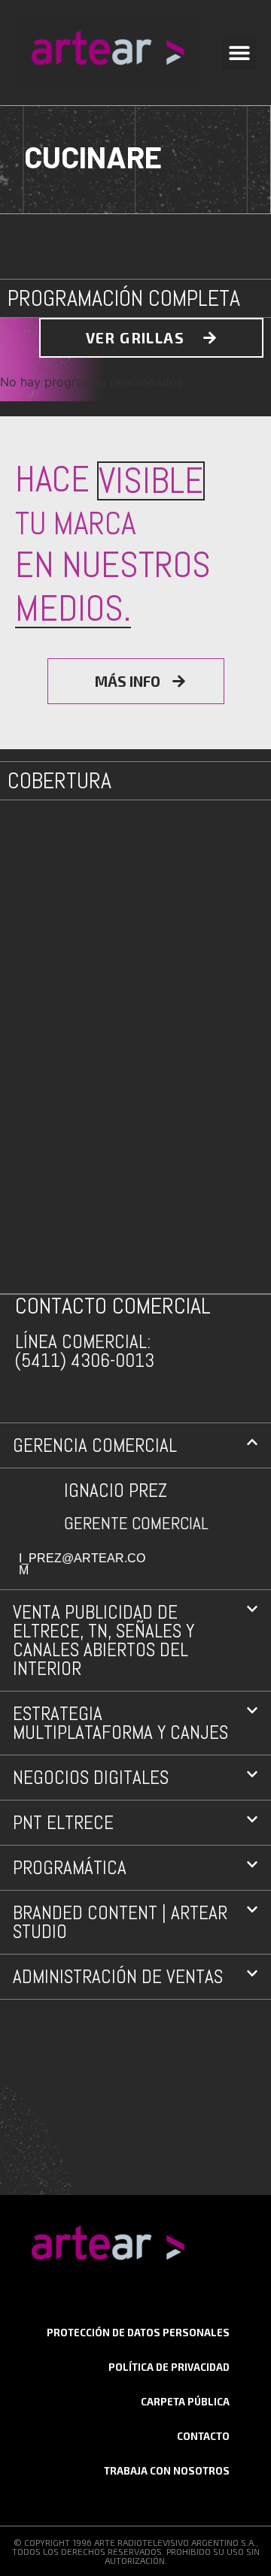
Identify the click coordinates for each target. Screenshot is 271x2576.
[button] (239, 53)
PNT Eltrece (63, 1823)
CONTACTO (203, 2436)
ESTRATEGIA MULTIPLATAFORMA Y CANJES (120, 1723)
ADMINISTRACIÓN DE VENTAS (118, 1977)
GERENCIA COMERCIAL (95, 1445)
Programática (70, 1868)
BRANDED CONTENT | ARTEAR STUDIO (120, 1922)
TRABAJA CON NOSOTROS (167, 2471)
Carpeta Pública (185, 2402)
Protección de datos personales (138, 2333)
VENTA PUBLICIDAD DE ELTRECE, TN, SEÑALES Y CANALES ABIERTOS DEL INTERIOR (104, 1640)
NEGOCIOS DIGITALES (91, 1778)
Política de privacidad (169, 2367)
